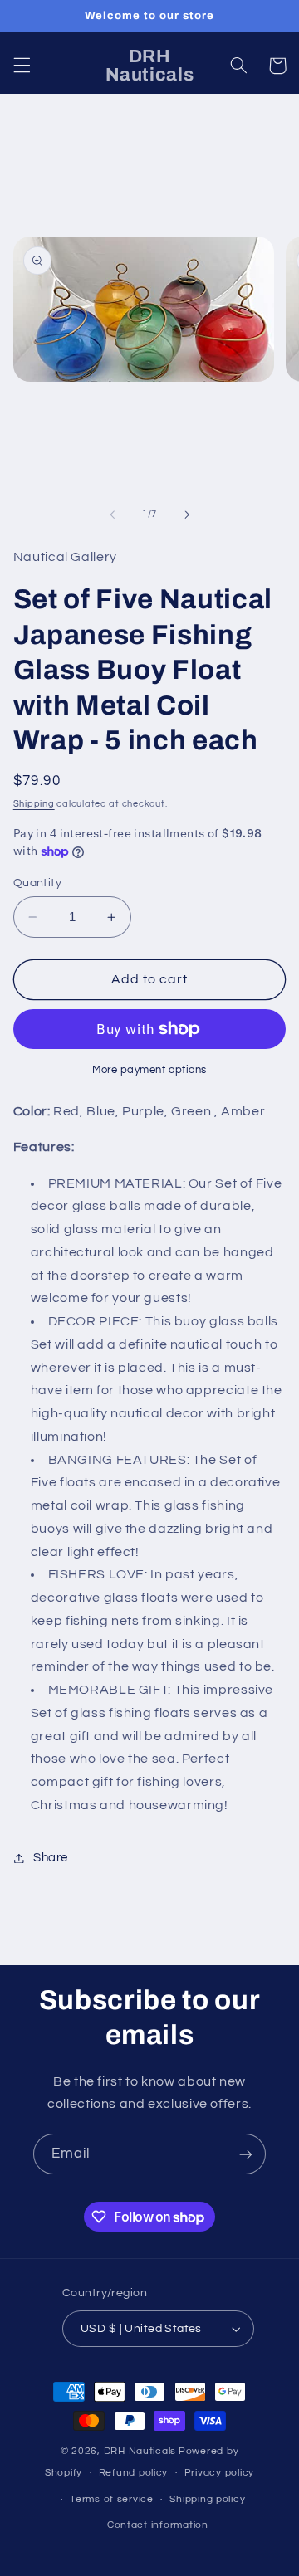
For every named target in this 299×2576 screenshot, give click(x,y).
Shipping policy (207, 2499)
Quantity (37, 883)
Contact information (158, 2525)
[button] (22, 66)
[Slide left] (112, 515)
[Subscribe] (246, 2154)
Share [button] (51, 1858)
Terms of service (112, 2499)
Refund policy (134, 2473)
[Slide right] (187, 515)
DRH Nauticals (140, 2451)
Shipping (34, 804)
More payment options (149, 1070)
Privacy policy (219, 2473)
